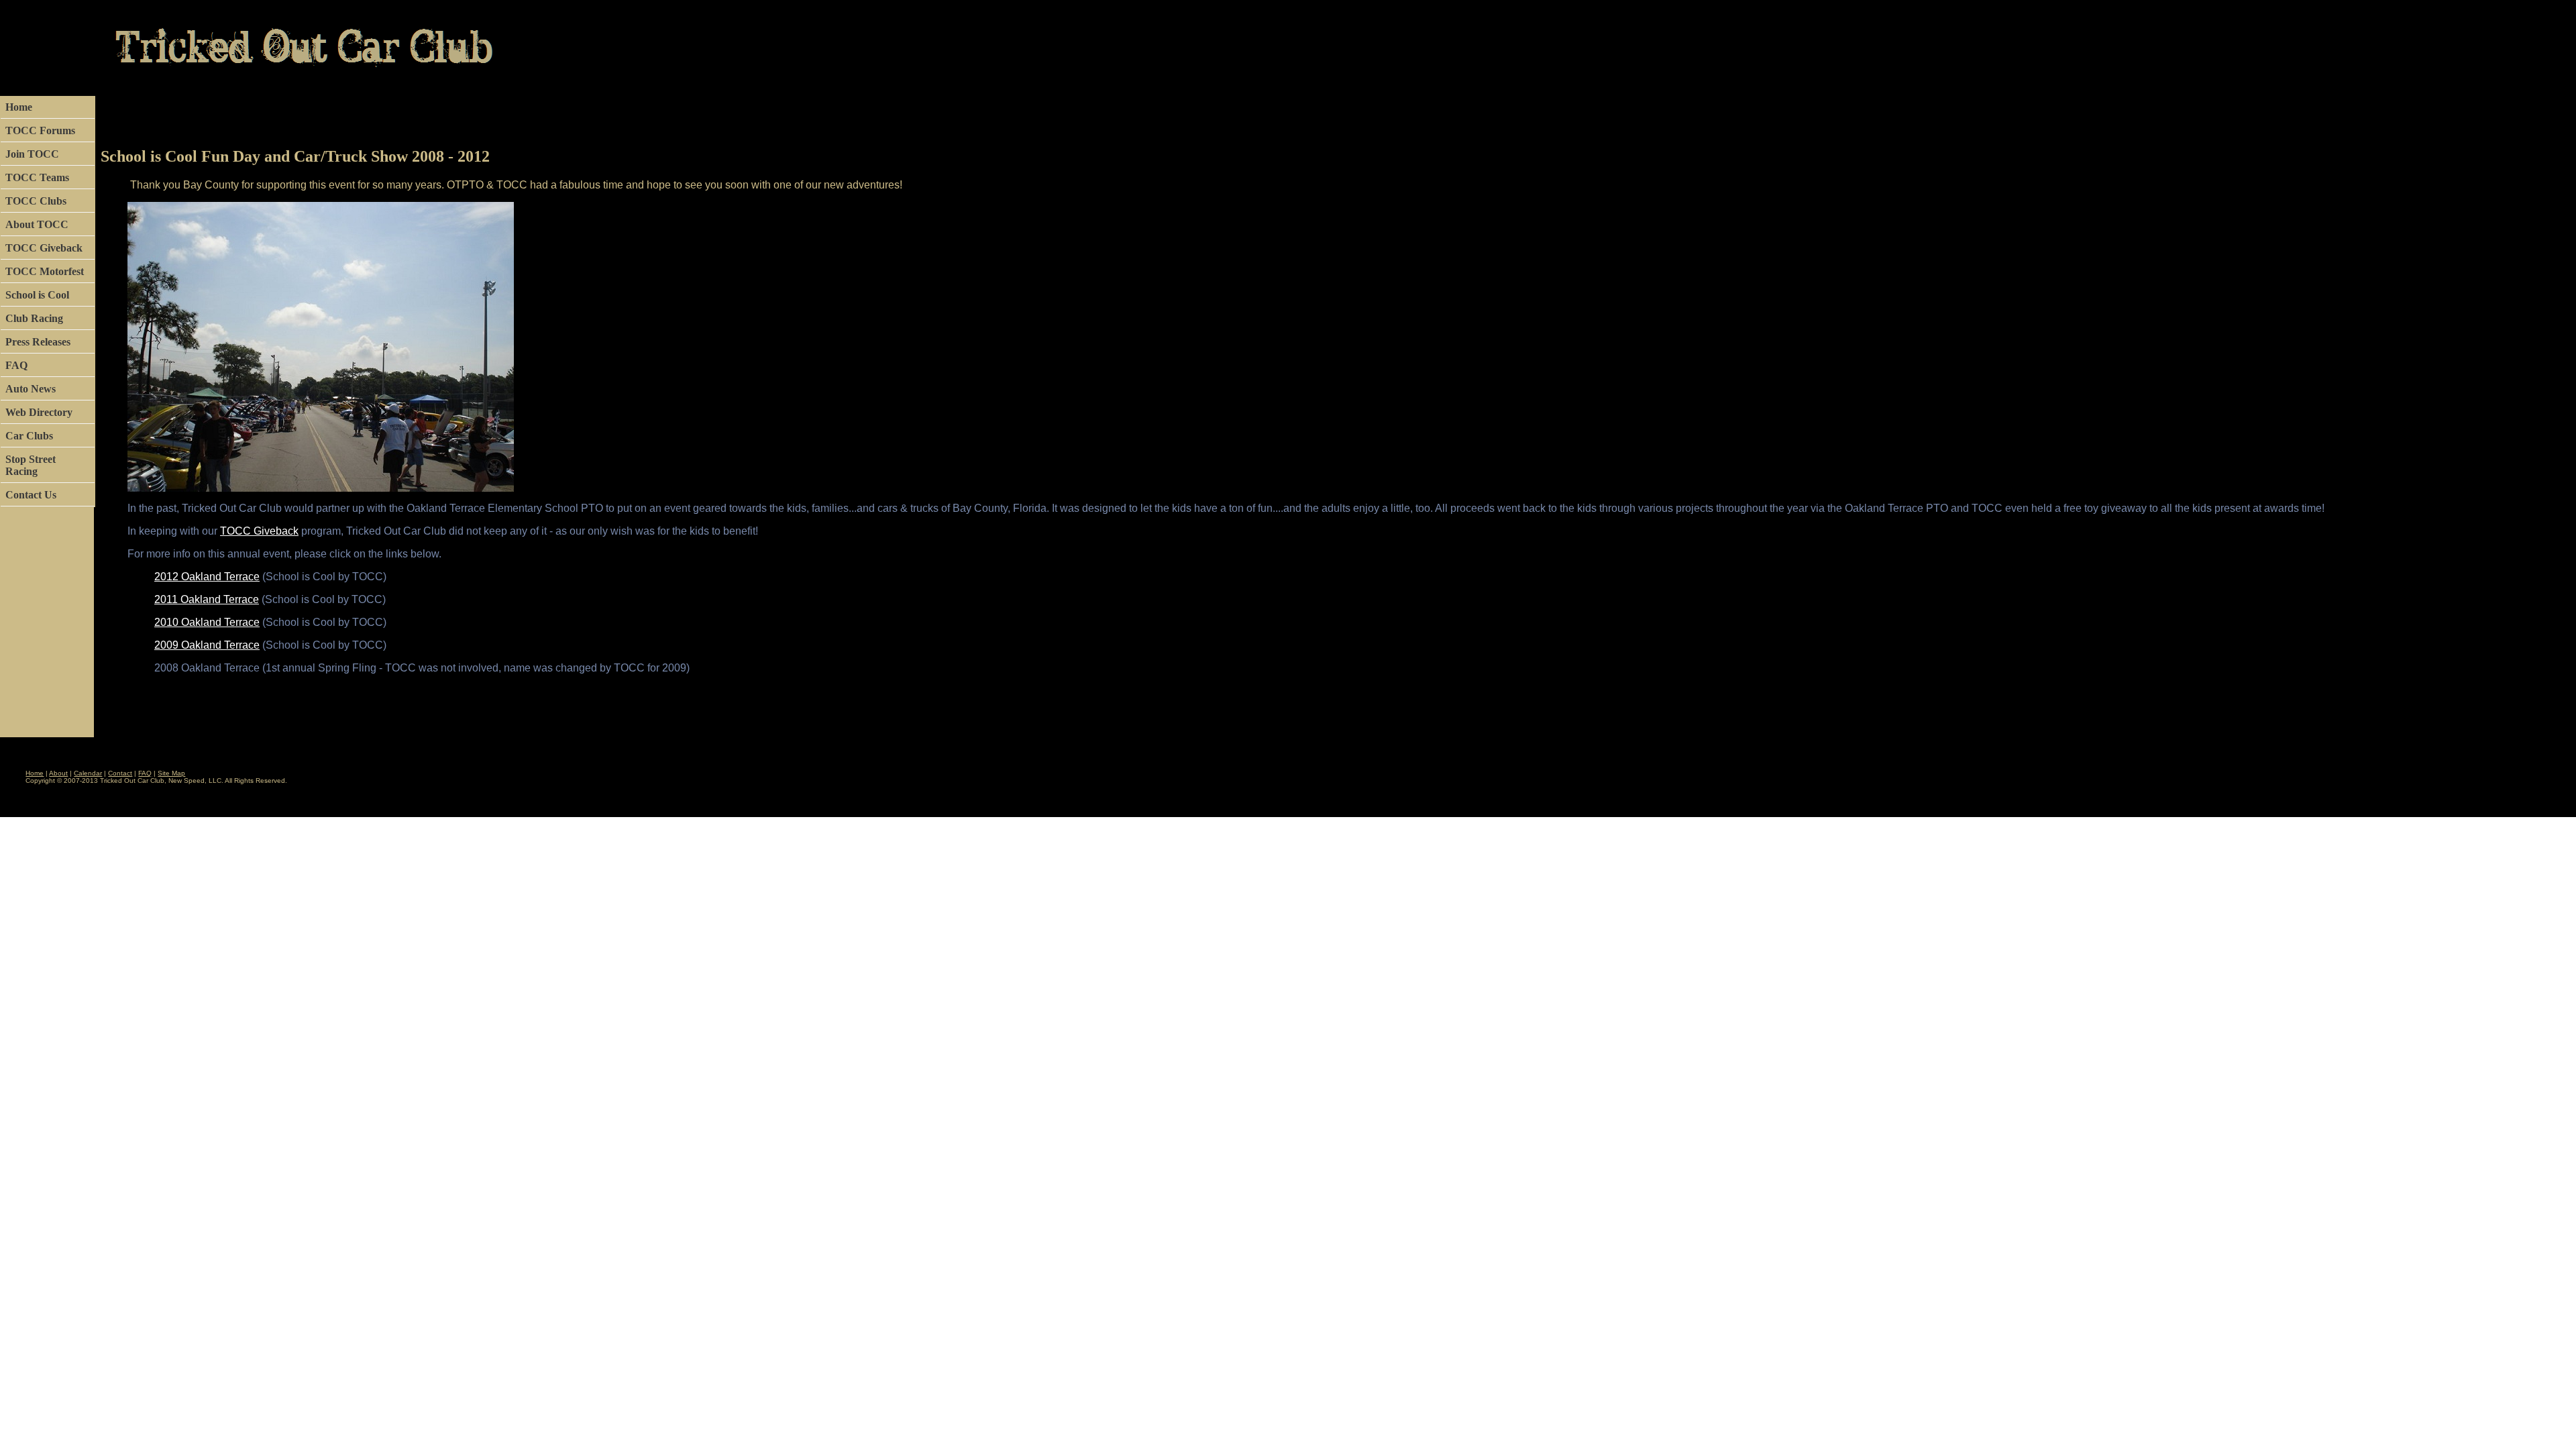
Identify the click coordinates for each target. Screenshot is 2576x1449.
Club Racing (34, 318)
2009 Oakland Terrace (207, 645)
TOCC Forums (40, 130)
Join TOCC (32, 154)
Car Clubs (29, 436)
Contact (120, 773)
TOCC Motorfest (45, 271)
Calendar (88, 773)
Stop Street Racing (31, 465)
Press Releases (38, 342)
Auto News (31, 389)
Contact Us (31, 495)
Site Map (171, 773)
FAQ (16, 365)
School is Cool (37, 295)
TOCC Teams (37, 177)
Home (19, 107)
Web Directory (39, 412)
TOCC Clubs (36, 201)
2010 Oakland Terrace (207, 622)
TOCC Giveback (44, 248)
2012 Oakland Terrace (207, 577)
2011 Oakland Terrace (207, 599)
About (58, 773)
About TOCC (37, 224)
